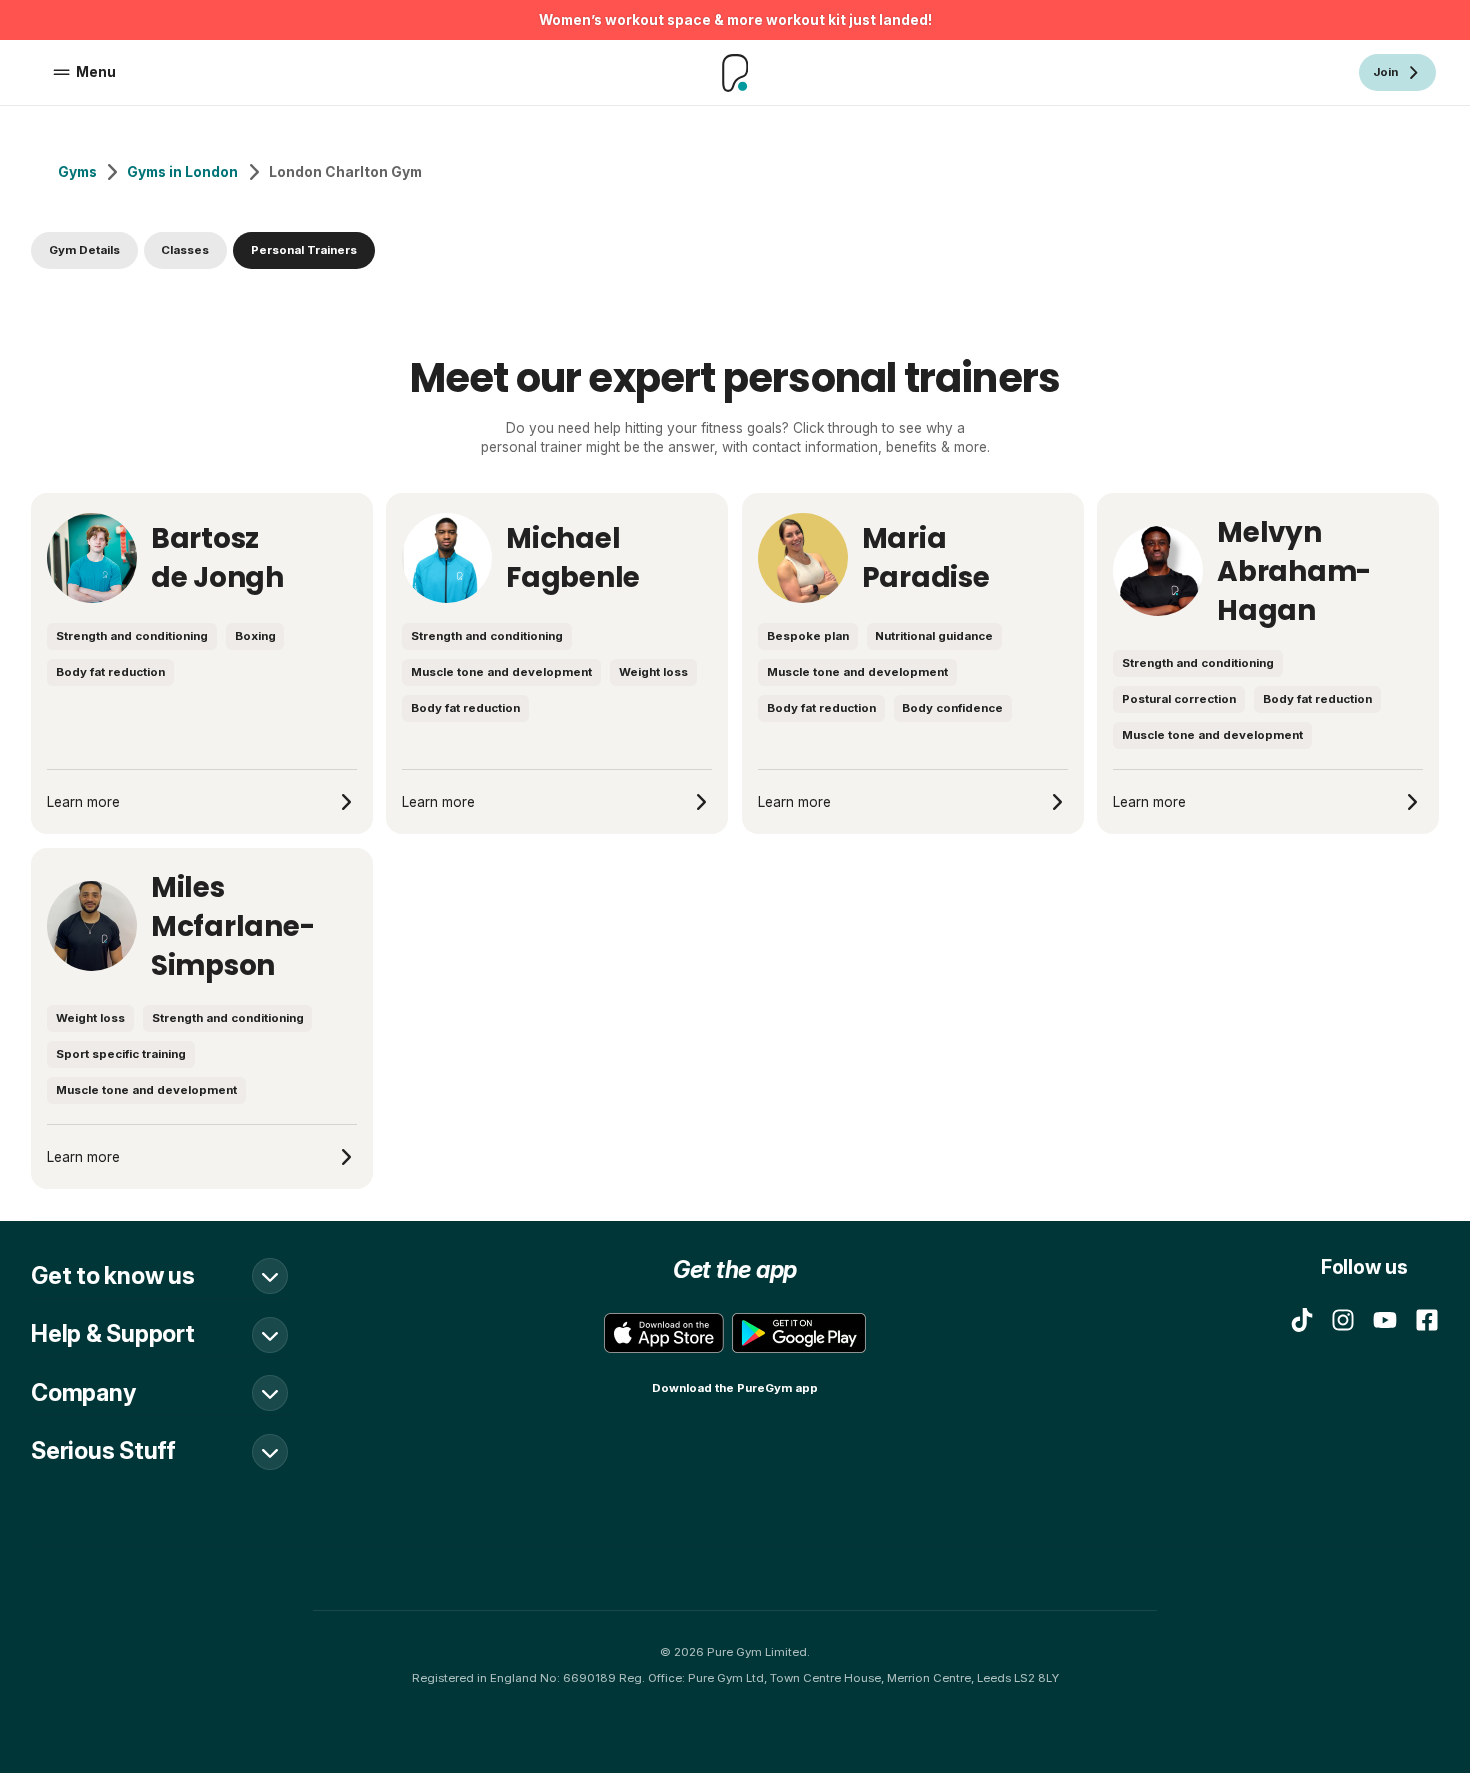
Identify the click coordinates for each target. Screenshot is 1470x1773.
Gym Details (84, 250)
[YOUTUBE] (1385, 1320)
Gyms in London (182, 172)
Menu (96, 72)
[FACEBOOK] (1427, 1320)
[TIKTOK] (1302, 1320)
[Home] (735, 73)
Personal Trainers (304, 250)
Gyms (77, 172)
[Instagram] (1343, 1320)
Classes (185, 250)
